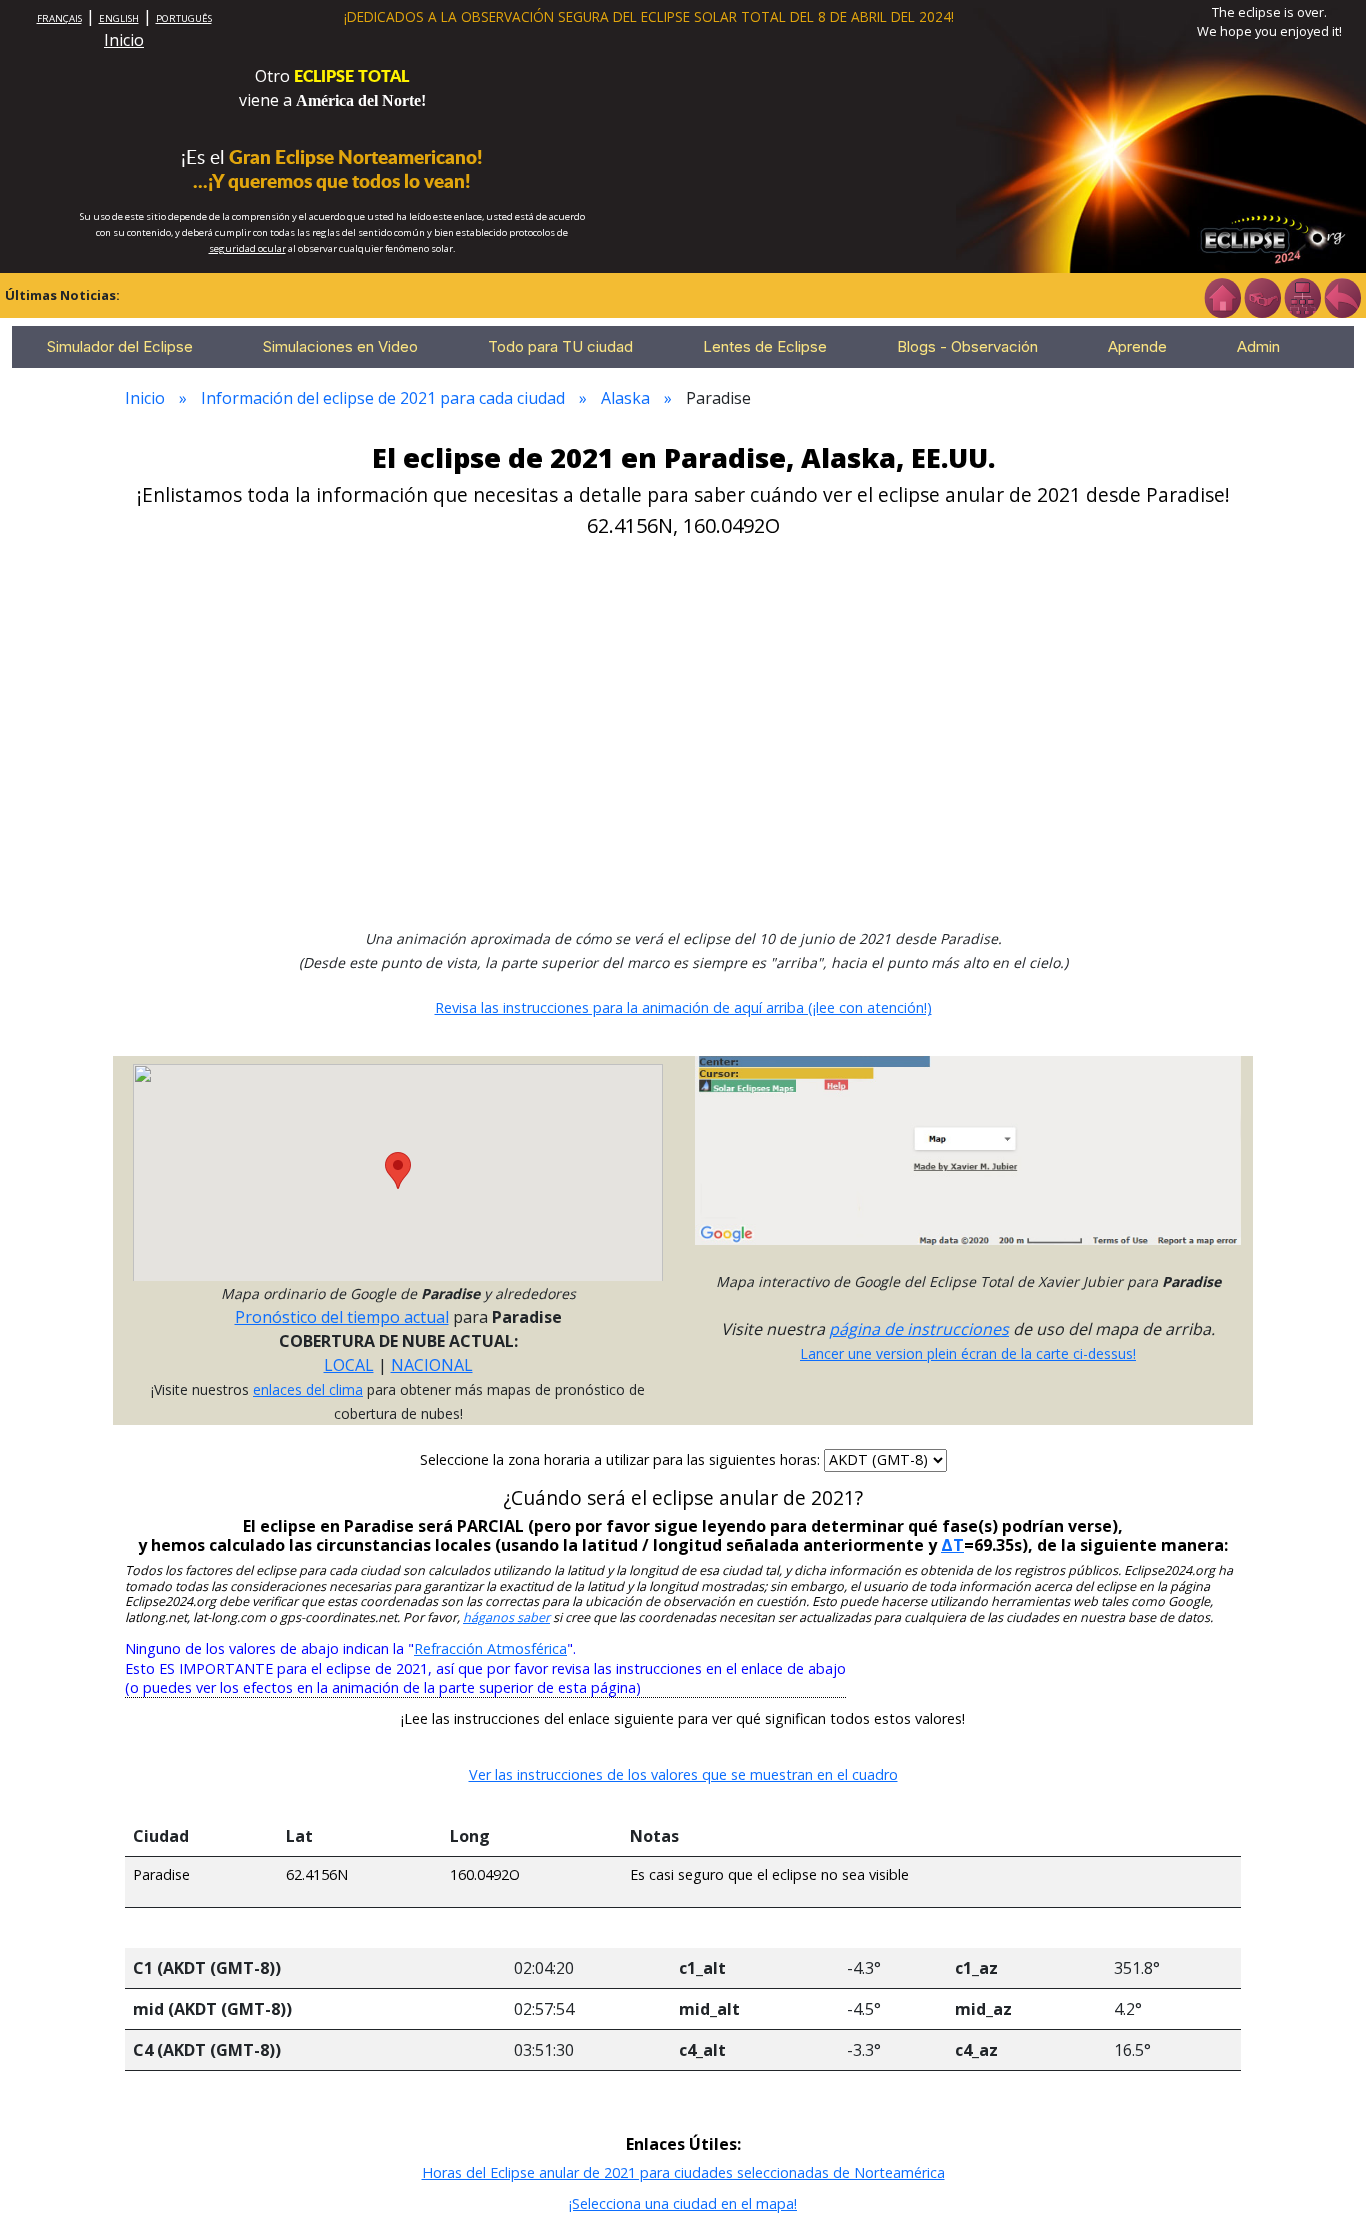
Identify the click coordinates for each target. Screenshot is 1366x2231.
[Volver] (1342, 296)
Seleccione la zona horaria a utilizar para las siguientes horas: (622, 1459)
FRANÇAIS (59, 18)
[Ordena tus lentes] (1262, 296)
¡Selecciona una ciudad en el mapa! (683, 2203)
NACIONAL (432, 1365)
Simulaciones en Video (340, 346)
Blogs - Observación (967, 346)
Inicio (124, 40)
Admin (1258, 346)
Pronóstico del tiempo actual (342, 1317)
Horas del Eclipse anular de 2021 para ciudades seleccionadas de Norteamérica (683, 2172)
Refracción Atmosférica (490, 1648)
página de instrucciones (919, 1329)
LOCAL (349, 1365)
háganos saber (506, 1617)
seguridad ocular (247, 248)
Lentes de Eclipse (765, 346)
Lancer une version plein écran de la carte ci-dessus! (968, 1353)
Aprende (1137, 346)
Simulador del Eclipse (120, 346)
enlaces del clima (308, 1389)
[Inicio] (1222, 296)
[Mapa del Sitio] (1302, 296)
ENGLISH (119, 18)
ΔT (952, 1545)
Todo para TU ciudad (560, 346)
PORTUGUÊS (184, 18)
